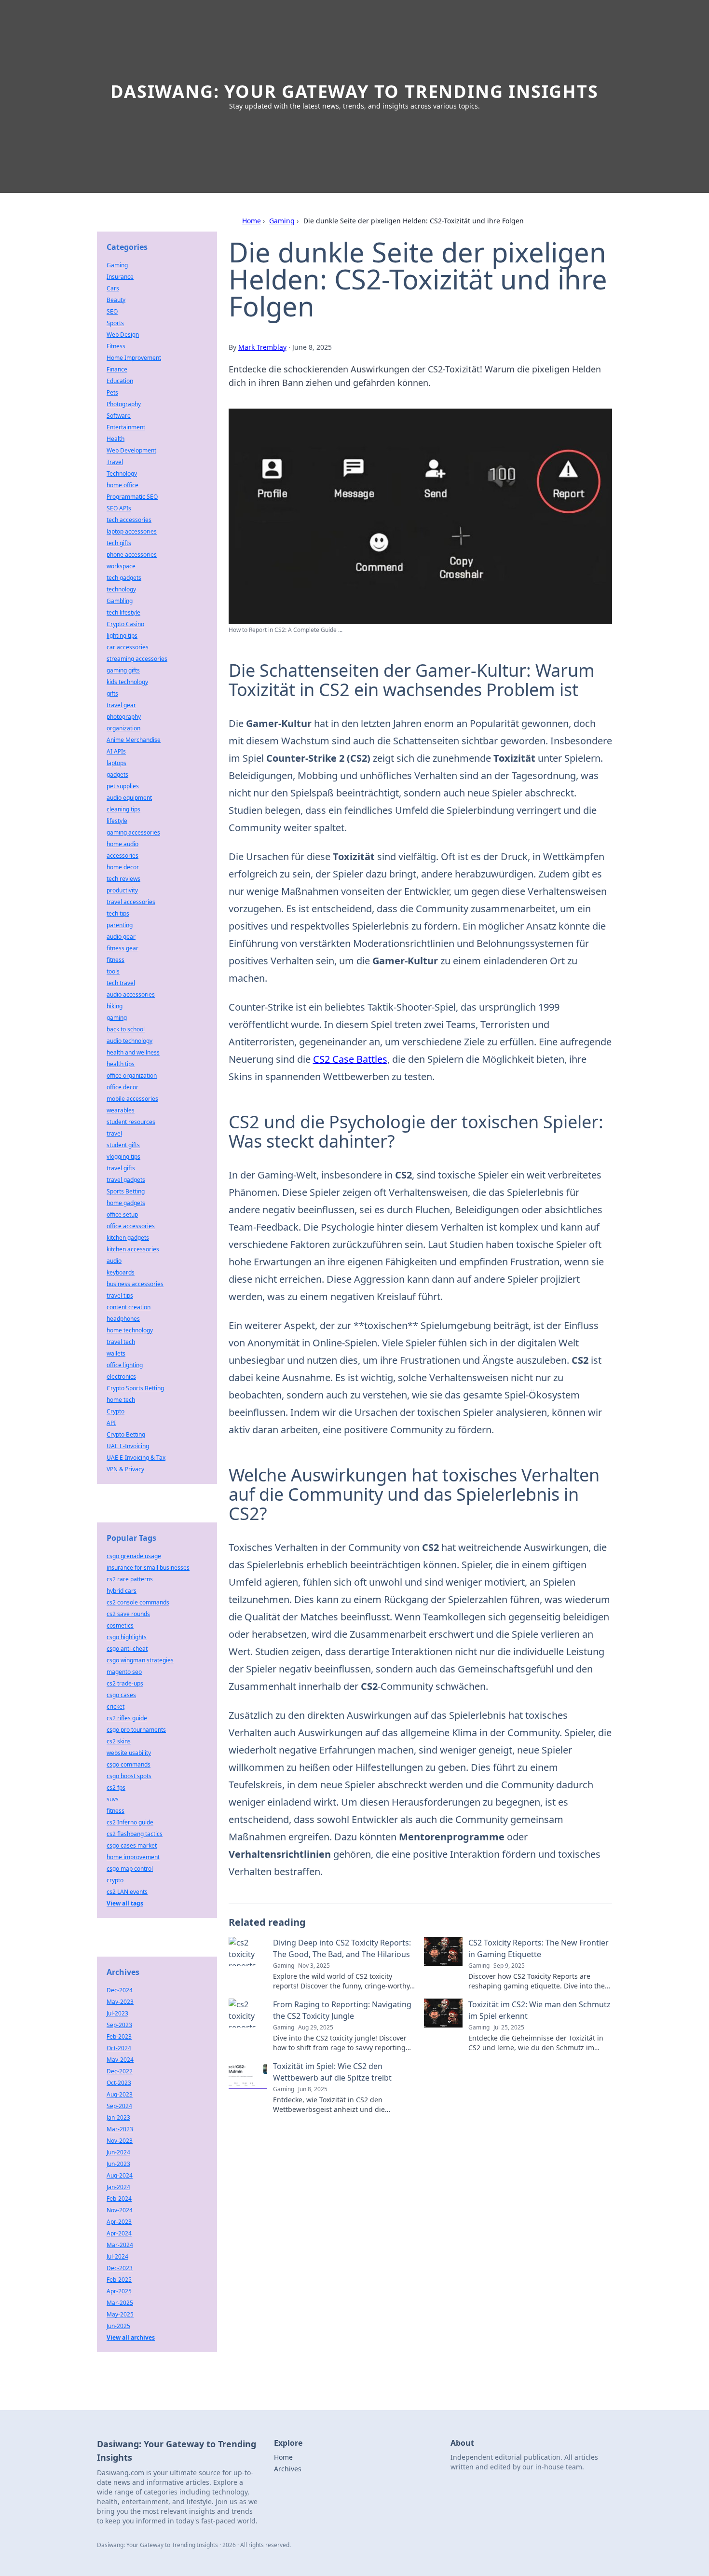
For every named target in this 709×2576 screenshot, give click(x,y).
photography (124, 717)
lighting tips (122, 636)
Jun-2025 (118, 2326)
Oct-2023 (119, 2083)
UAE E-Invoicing (128, 1446)
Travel (115, 462)
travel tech (121, 1342)
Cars (113, 288)
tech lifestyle (123, 612)
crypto (115, 1880)
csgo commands (129, 1764)
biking (115, 1006)
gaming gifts (123, 670)
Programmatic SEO (132, 497)
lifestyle (117, 821)
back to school (126, 1029)
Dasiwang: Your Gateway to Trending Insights (354, 91)
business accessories (135, 1284)
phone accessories (132, 555)
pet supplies (123, 786)
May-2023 (120, 2002)
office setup (122, 1214)
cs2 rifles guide (127, 1718)
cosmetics (120, 1625)
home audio (123, 844)
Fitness (116, 346)
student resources (131, 1122)
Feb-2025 (119, 2280)
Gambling (120, 601)
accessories (123, 856)
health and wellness (133, 1052)
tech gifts (119, 543)
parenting (120, 925)
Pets (112, 392)
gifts (112, 693)
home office (123, 485)
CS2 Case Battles (350, 1059)
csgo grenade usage (134, 1556)
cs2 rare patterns (130, 1579)
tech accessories (129, 520)
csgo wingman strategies (140, 1660)
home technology (130, 1330)
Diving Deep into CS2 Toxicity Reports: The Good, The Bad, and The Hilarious (342, 1948)
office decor (123, 1087)
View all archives (131, 2337)
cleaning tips (123, 809)
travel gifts (121, 1168)
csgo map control (130, 1869)
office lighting (125, 1365)
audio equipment (129, 798)
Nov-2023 (120, 2141)
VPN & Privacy (125, 1469)
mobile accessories (132, 1099)
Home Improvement (134, 358)
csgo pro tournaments (136, 1730)
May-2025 (120, 2314)
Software (119, 416)
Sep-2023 (119, 2025)
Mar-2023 (120, 2129)
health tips (121, 1064)
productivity (122, 890)
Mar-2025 (120, 2303)
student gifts (123, 1145)
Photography (124, 404)
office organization (132, 1076)
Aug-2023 (120, 2094)
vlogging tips (123, 1157)
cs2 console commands (138, 1602)
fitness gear (123, 948)
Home (252, 221)
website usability (129, 1753)
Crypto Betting (126, 1434)
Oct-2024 (119, 2048)
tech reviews (123, 879)
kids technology (127, 682)
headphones (123, 1319)
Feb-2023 (119, 2036)
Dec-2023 (120, 2268)
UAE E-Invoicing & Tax (136, 1458)
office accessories (131, 1226)
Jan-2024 (118, 2187)
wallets (116, 1353)
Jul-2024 (117, 2256)
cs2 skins (119, 1741)
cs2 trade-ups (125, 1683)
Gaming (282, 221)
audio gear (121, 937)
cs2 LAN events (127, 1892)
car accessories (128, 647)
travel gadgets (126, 1180)
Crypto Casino (125, 624)
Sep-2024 (119, 2106)
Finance (117, 369)
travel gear (121, 705)
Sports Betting (126, 1191)
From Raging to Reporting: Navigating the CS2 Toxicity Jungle (342, 2010)
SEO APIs (119, 508)
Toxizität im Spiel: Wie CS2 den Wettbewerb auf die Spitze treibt (332, 2072)
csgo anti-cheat (127, 1649)
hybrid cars (122, 1591)
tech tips (118, 913)
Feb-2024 (119, 2199)
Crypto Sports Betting (135, 1388)
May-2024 (120, 2060)
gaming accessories (133, 832)
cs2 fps (116, 1788)
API (111, 1423)
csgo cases (121, 1695)
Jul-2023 (117, 2013)
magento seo (124, 1672)
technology (121, 589)
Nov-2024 (120, 2210)
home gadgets (126, 1203)
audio (114, 1261)
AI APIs (116, 751)
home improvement (133, 1857)
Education (120, 381)
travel (114, 1133)
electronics (121, 1377)
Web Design (123, 335)
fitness (116, 960)
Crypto (116, 1411)
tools (113, 971)
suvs (113, 1799)
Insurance (120, 277)
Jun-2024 (118, 2152)
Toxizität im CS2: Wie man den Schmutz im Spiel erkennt (539, 2010)
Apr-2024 (119, 2233)
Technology (122, 473)
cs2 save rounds (128, 1614)
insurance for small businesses (148, 1568)
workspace (121, 566)
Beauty (116, 300)
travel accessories (131, 902)
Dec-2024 (120, 1990)
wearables (121, 1110)
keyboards (121, 1272)
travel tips (120, 1295)
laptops (116, 763)
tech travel (121, 983)
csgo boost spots (129, 1776)
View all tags (125, 1903)
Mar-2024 (120, 2245)
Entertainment (126, 427)
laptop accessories (132, 531)
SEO (112, 311)
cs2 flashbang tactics (135, 1834)
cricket (116, 1706)
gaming (117, 1018)
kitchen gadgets (128, 1238)
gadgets (117, 774)
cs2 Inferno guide (130, 1822)
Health (116, 439)
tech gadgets (124, 578)
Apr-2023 (119, 2222)
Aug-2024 (120, 2175)
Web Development (131, 450)
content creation (129, 1307)
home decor (123, 867)
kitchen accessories (133, 1249)
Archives (288, 2469)
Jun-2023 (118, 2164)
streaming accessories (137, 659)
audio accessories (131, 994)
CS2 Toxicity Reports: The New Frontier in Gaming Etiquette (539, 1948)
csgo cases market (132, 1845)
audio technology (130, 1041)
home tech (121, 1400)
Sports (115, 323)
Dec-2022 (120, 2071)
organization (123, 728)
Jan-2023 (118, 2117)
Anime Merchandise (134, 740)
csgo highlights (127, 1637)
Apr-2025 (119, 2291)
